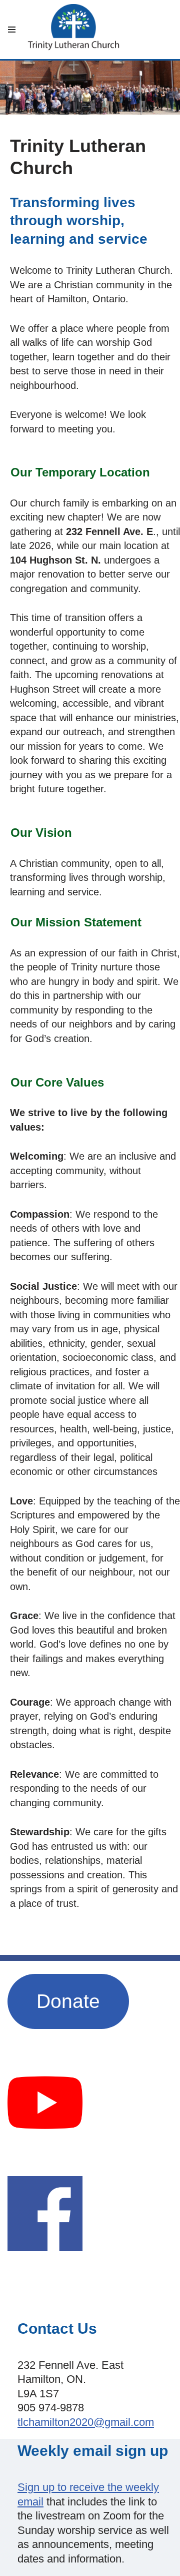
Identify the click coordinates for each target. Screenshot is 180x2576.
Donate (68, 2001)
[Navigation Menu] (12, 30)
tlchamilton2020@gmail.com (86, 2422)
